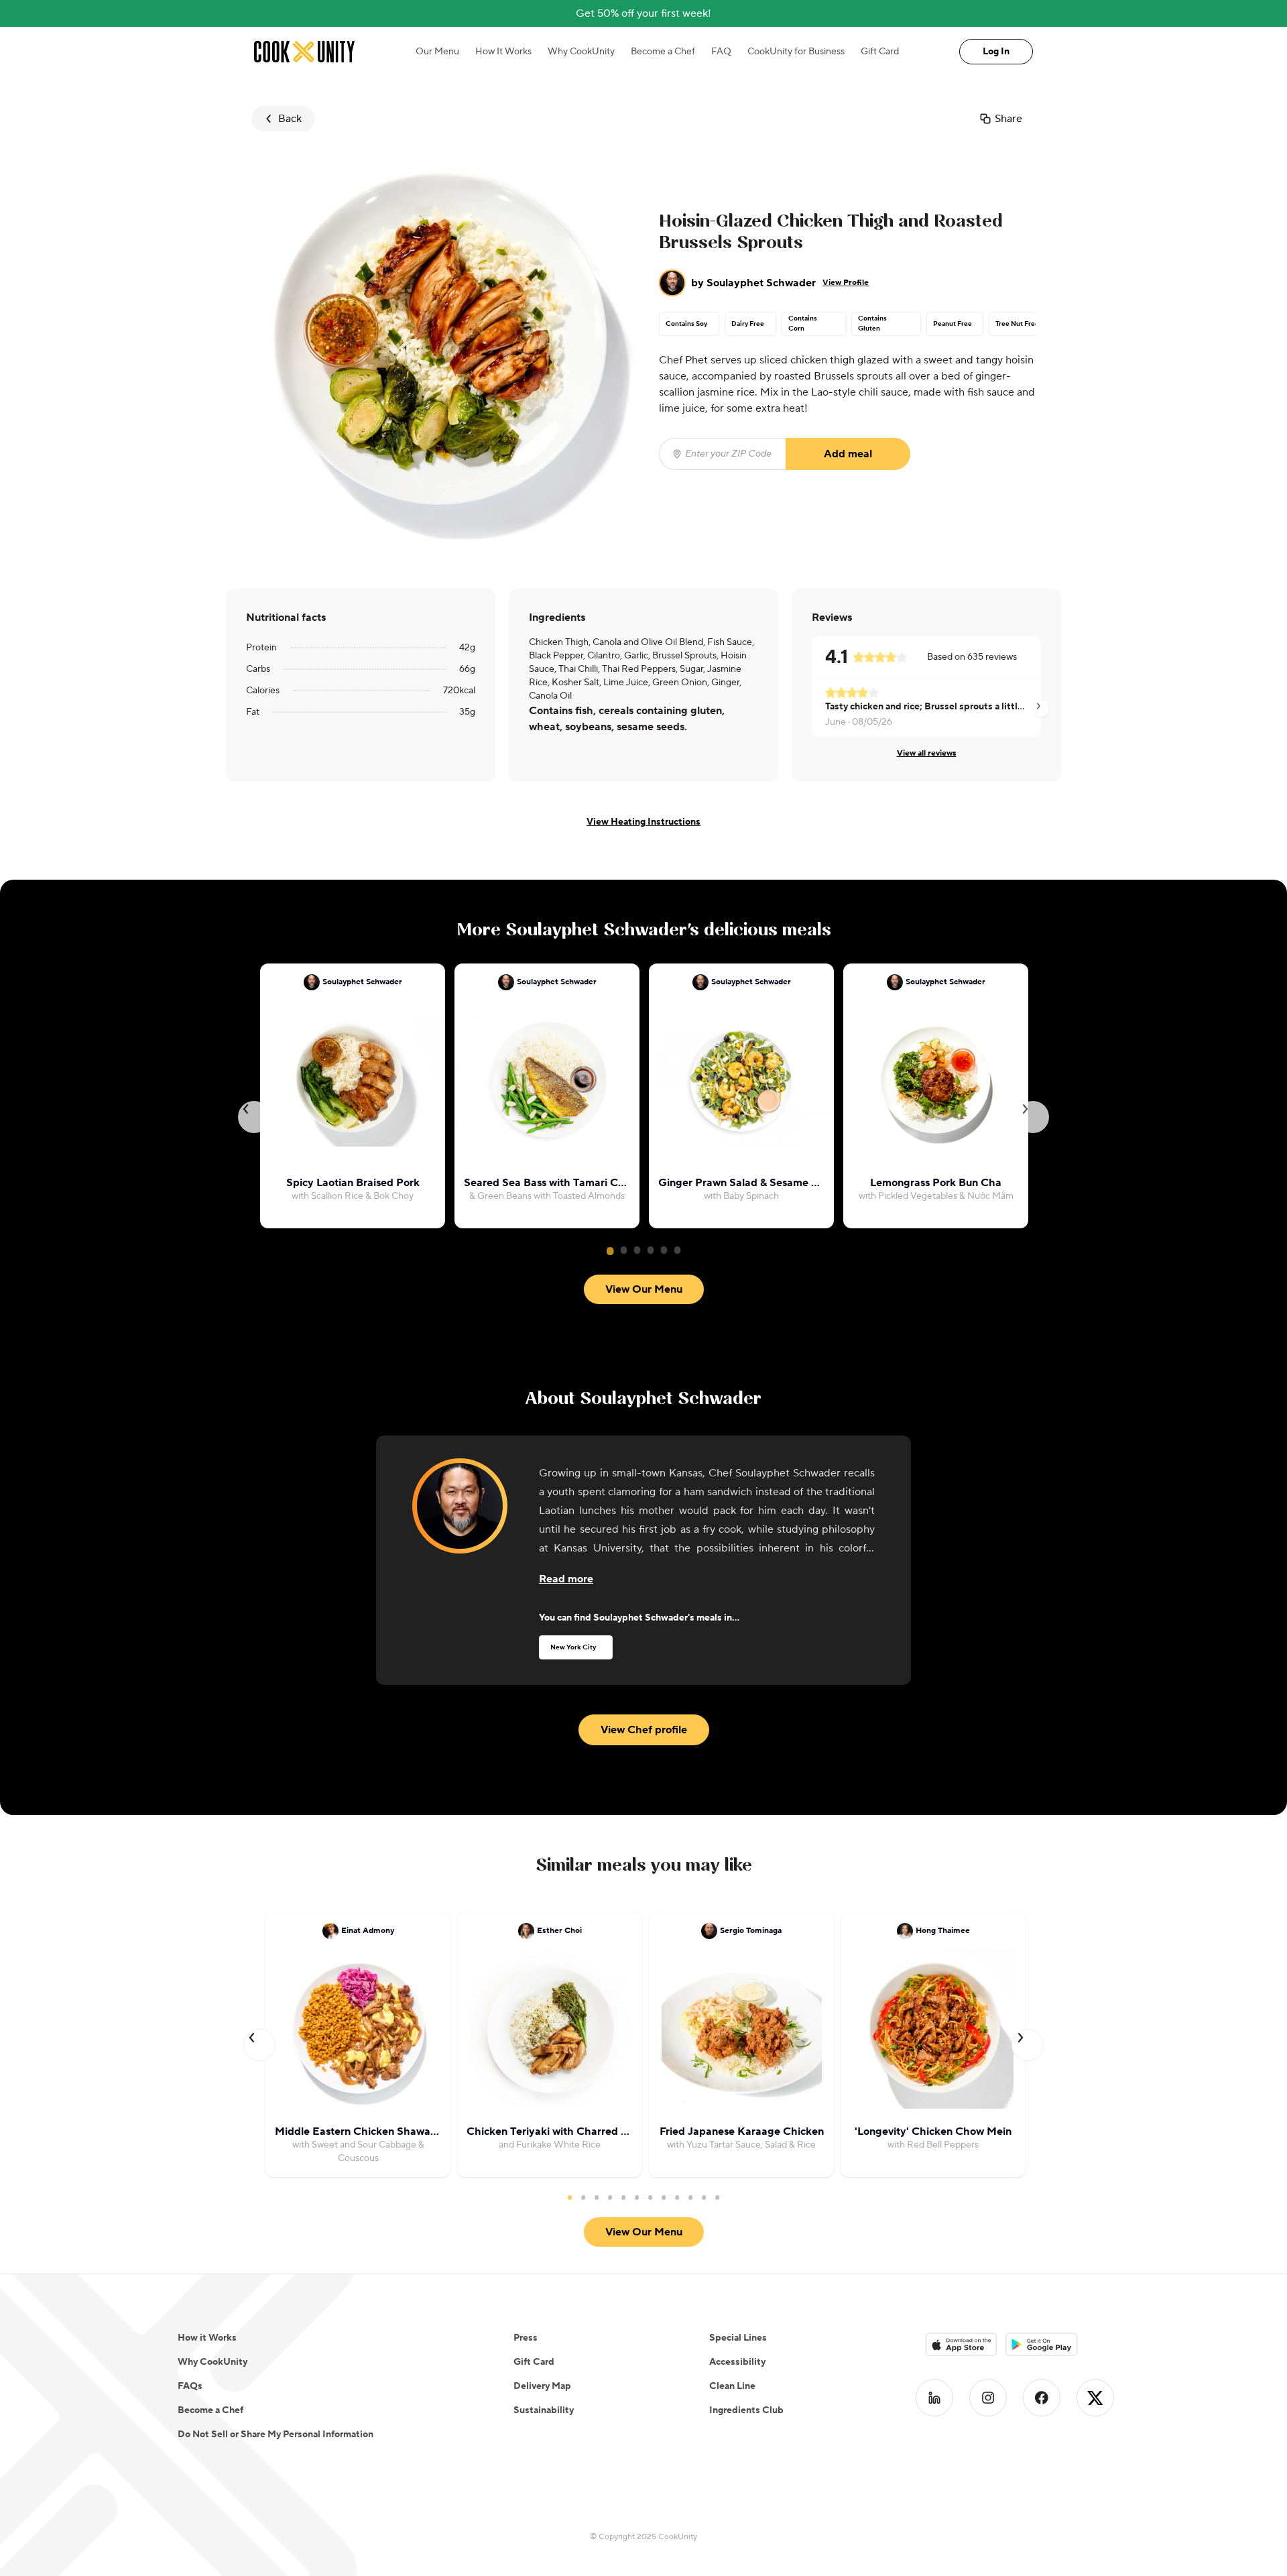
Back (290, 119)
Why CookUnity (581, 52)
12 (717, 2197)
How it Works (207, 2338)
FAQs (190, 2386)
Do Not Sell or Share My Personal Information (275, 2435)
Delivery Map (542, 2386)
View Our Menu (644, 1289)
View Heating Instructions (643, 822)
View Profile (846, 283)
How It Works (503, 52)
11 (704, 2197)
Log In (996, 52)
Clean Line (732, 2386)
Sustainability (544, 2410)
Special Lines (738, 2338)
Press (526, 2338)
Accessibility (737, 2362)
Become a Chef (663, 52)
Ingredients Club (746, 2410)
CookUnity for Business (796, 52)
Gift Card (880, 52)
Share (1008, 119)
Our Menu (437, 52)
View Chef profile (644, 1730)
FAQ (721, 52)
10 (690, 2197)
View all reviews (927, 753)
